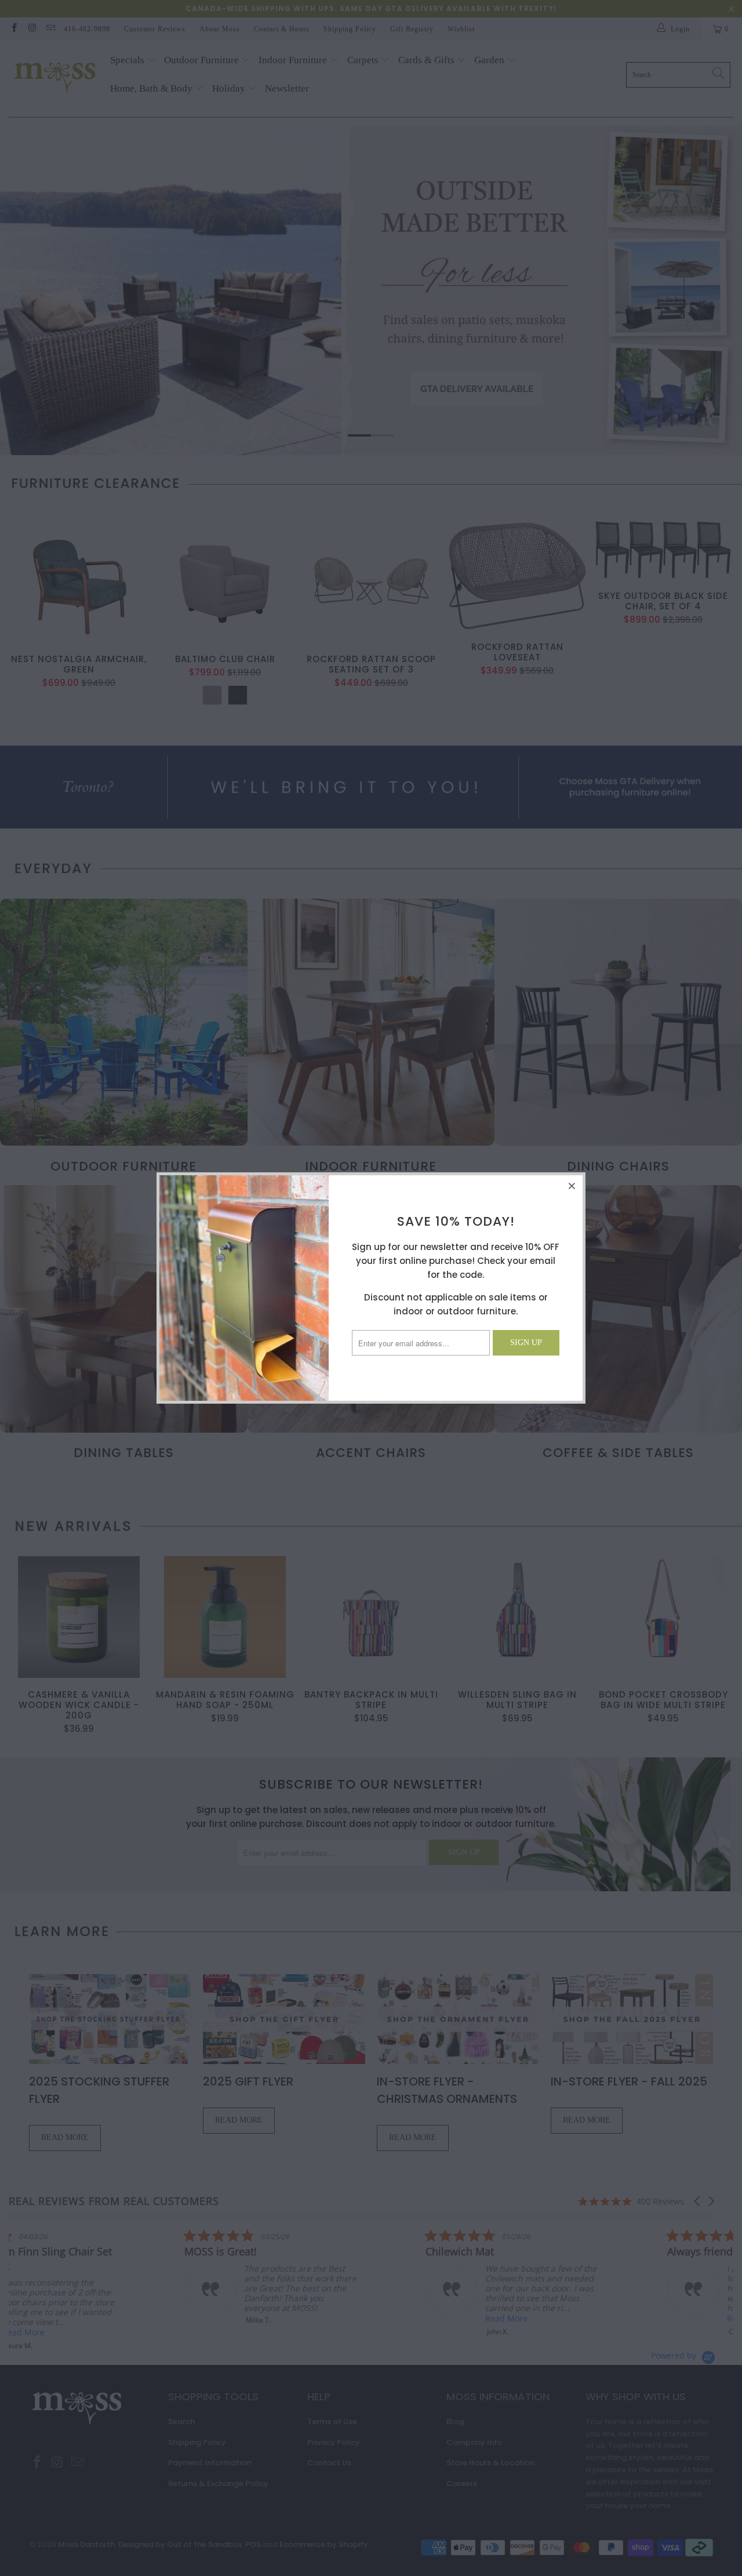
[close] (572, 1186)
